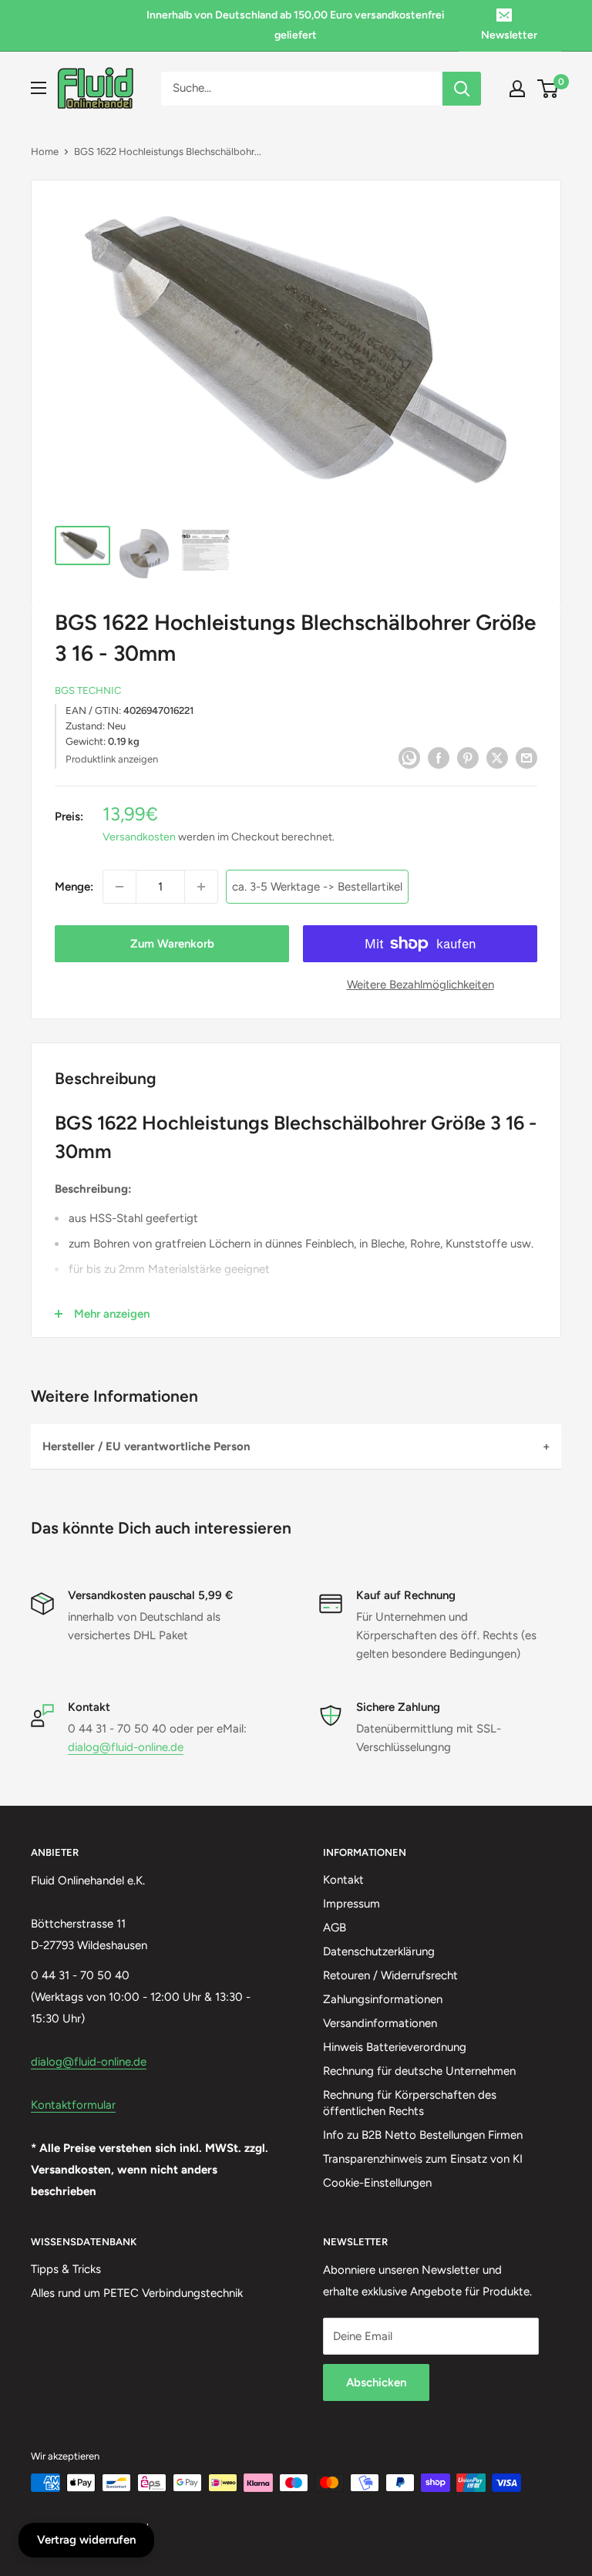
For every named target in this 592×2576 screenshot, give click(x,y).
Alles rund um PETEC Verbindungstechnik (137, 2293)
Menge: (74, 887)
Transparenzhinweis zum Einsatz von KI (423, 2159)
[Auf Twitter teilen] (497, 758)
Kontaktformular (73, 2105)
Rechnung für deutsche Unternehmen (419, 2071)
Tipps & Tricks (66, 2269)
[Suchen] (462, 89)
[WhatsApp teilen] (409, 758)
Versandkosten (139, 837)
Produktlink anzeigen (112, 759)
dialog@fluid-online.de (126, 1747)
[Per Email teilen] (526, 758)
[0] (548, 89)
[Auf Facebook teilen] (439, 758)
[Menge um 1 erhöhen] (201, 887)
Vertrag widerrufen (86, 2540)
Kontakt (343, 1880)
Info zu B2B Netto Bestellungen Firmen (423, 2135)
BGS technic (88, 690)
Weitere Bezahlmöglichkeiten (420, 985)
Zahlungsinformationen (383, 1999)
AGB (335, 1928)
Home (45, 152)
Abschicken (376, 2382)
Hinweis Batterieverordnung (395, 2047)
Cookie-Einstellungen (377, 2183)
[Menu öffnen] (39, 88)
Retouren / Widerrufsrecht (390, 1975)
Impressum (351, 1904)
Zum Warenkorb (172, 944)
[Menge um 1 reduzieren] (119, 887)
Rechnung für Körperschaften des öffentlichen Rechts (410, 2103)
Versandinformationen (380, 2023)
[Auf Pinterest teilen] (468, 758)
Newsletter (509, 35)
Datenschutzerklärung (379, 1951)
